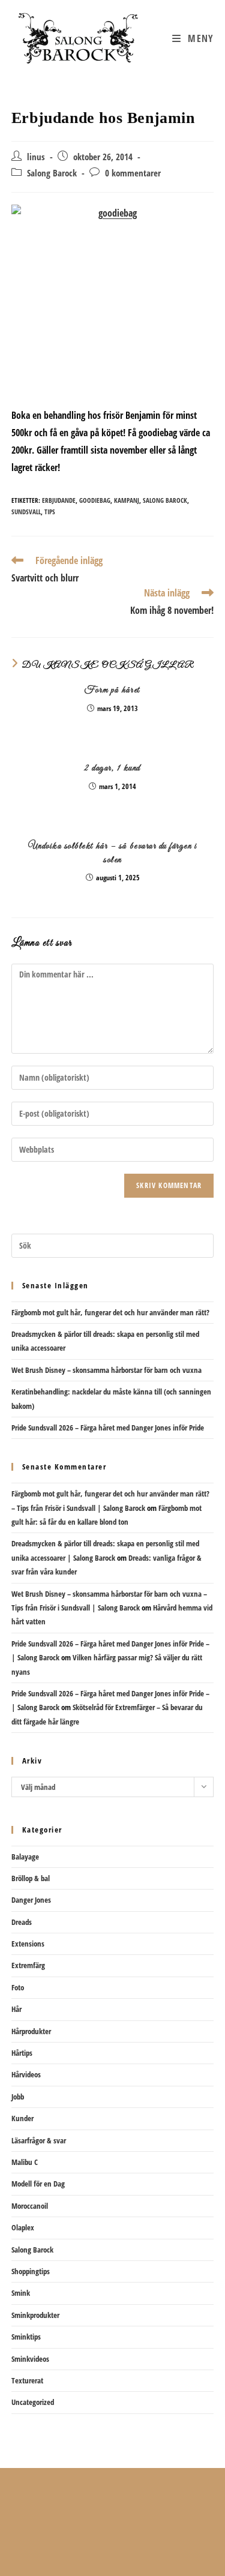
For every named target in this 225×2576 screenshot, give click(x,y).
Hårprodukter (31, 2031)
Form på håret (112, 690)
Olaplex (23, 2227)
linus (36, 157)
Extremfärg (28, 1965)
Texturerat (27, 2380)
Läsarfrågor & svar (39, 2140)
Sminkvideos (30, 2359)
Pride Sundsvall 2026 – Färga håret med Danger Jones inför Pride (108, 1428)
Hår (16, 2009)
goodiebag (95, 500)
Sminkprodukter (35, 2315)
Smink (21, 2293)
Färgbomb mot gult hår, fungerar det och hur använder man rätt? (110, 1312)
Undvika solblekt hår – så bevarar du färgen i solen (113, 853)
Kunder (22, 2118)
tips (50, 512)
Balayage (25, 1857)
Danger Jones (31, 1900)
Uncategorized (33, 2402)
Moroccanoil (30, 2206)
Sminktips (26, 2337)
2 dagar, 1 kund (112, 768)
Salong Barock (52, 173)
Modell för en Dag (38, 2184)
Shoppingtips (31, 2271)
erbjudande (59, 500)
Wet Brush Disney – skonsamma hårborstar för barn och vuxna (106, 1370)
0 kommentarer (133, 173)
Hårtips (22, 2053)
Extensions (28, 1944)
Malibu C (25, 2162)
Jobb (18, 2097)
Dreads (22, 1922)
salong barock (165, 500)
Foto (18, 1987)
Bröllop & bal (31, 1878)
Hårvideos (26, 2074)
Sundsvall (26, 512)
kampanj (127, 500)
